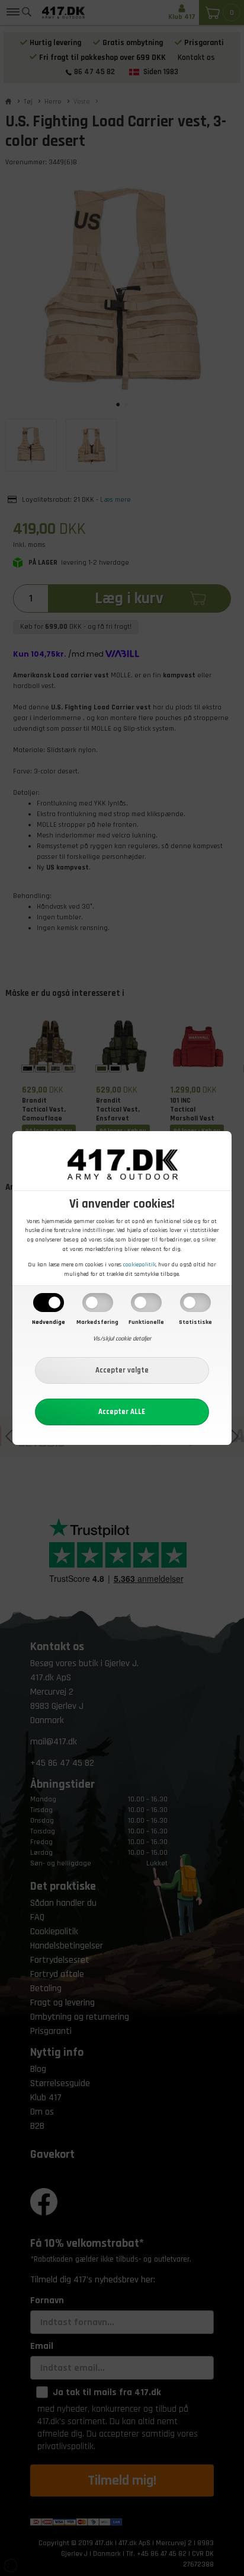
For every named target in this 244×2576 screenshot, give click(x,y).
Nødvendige (49, 1322)
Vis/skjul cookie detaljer (122, 1339)
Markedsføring (97, 1322)
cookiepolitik (139, 1265)
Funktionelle (146, 1322)
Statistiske (195, 1322)
